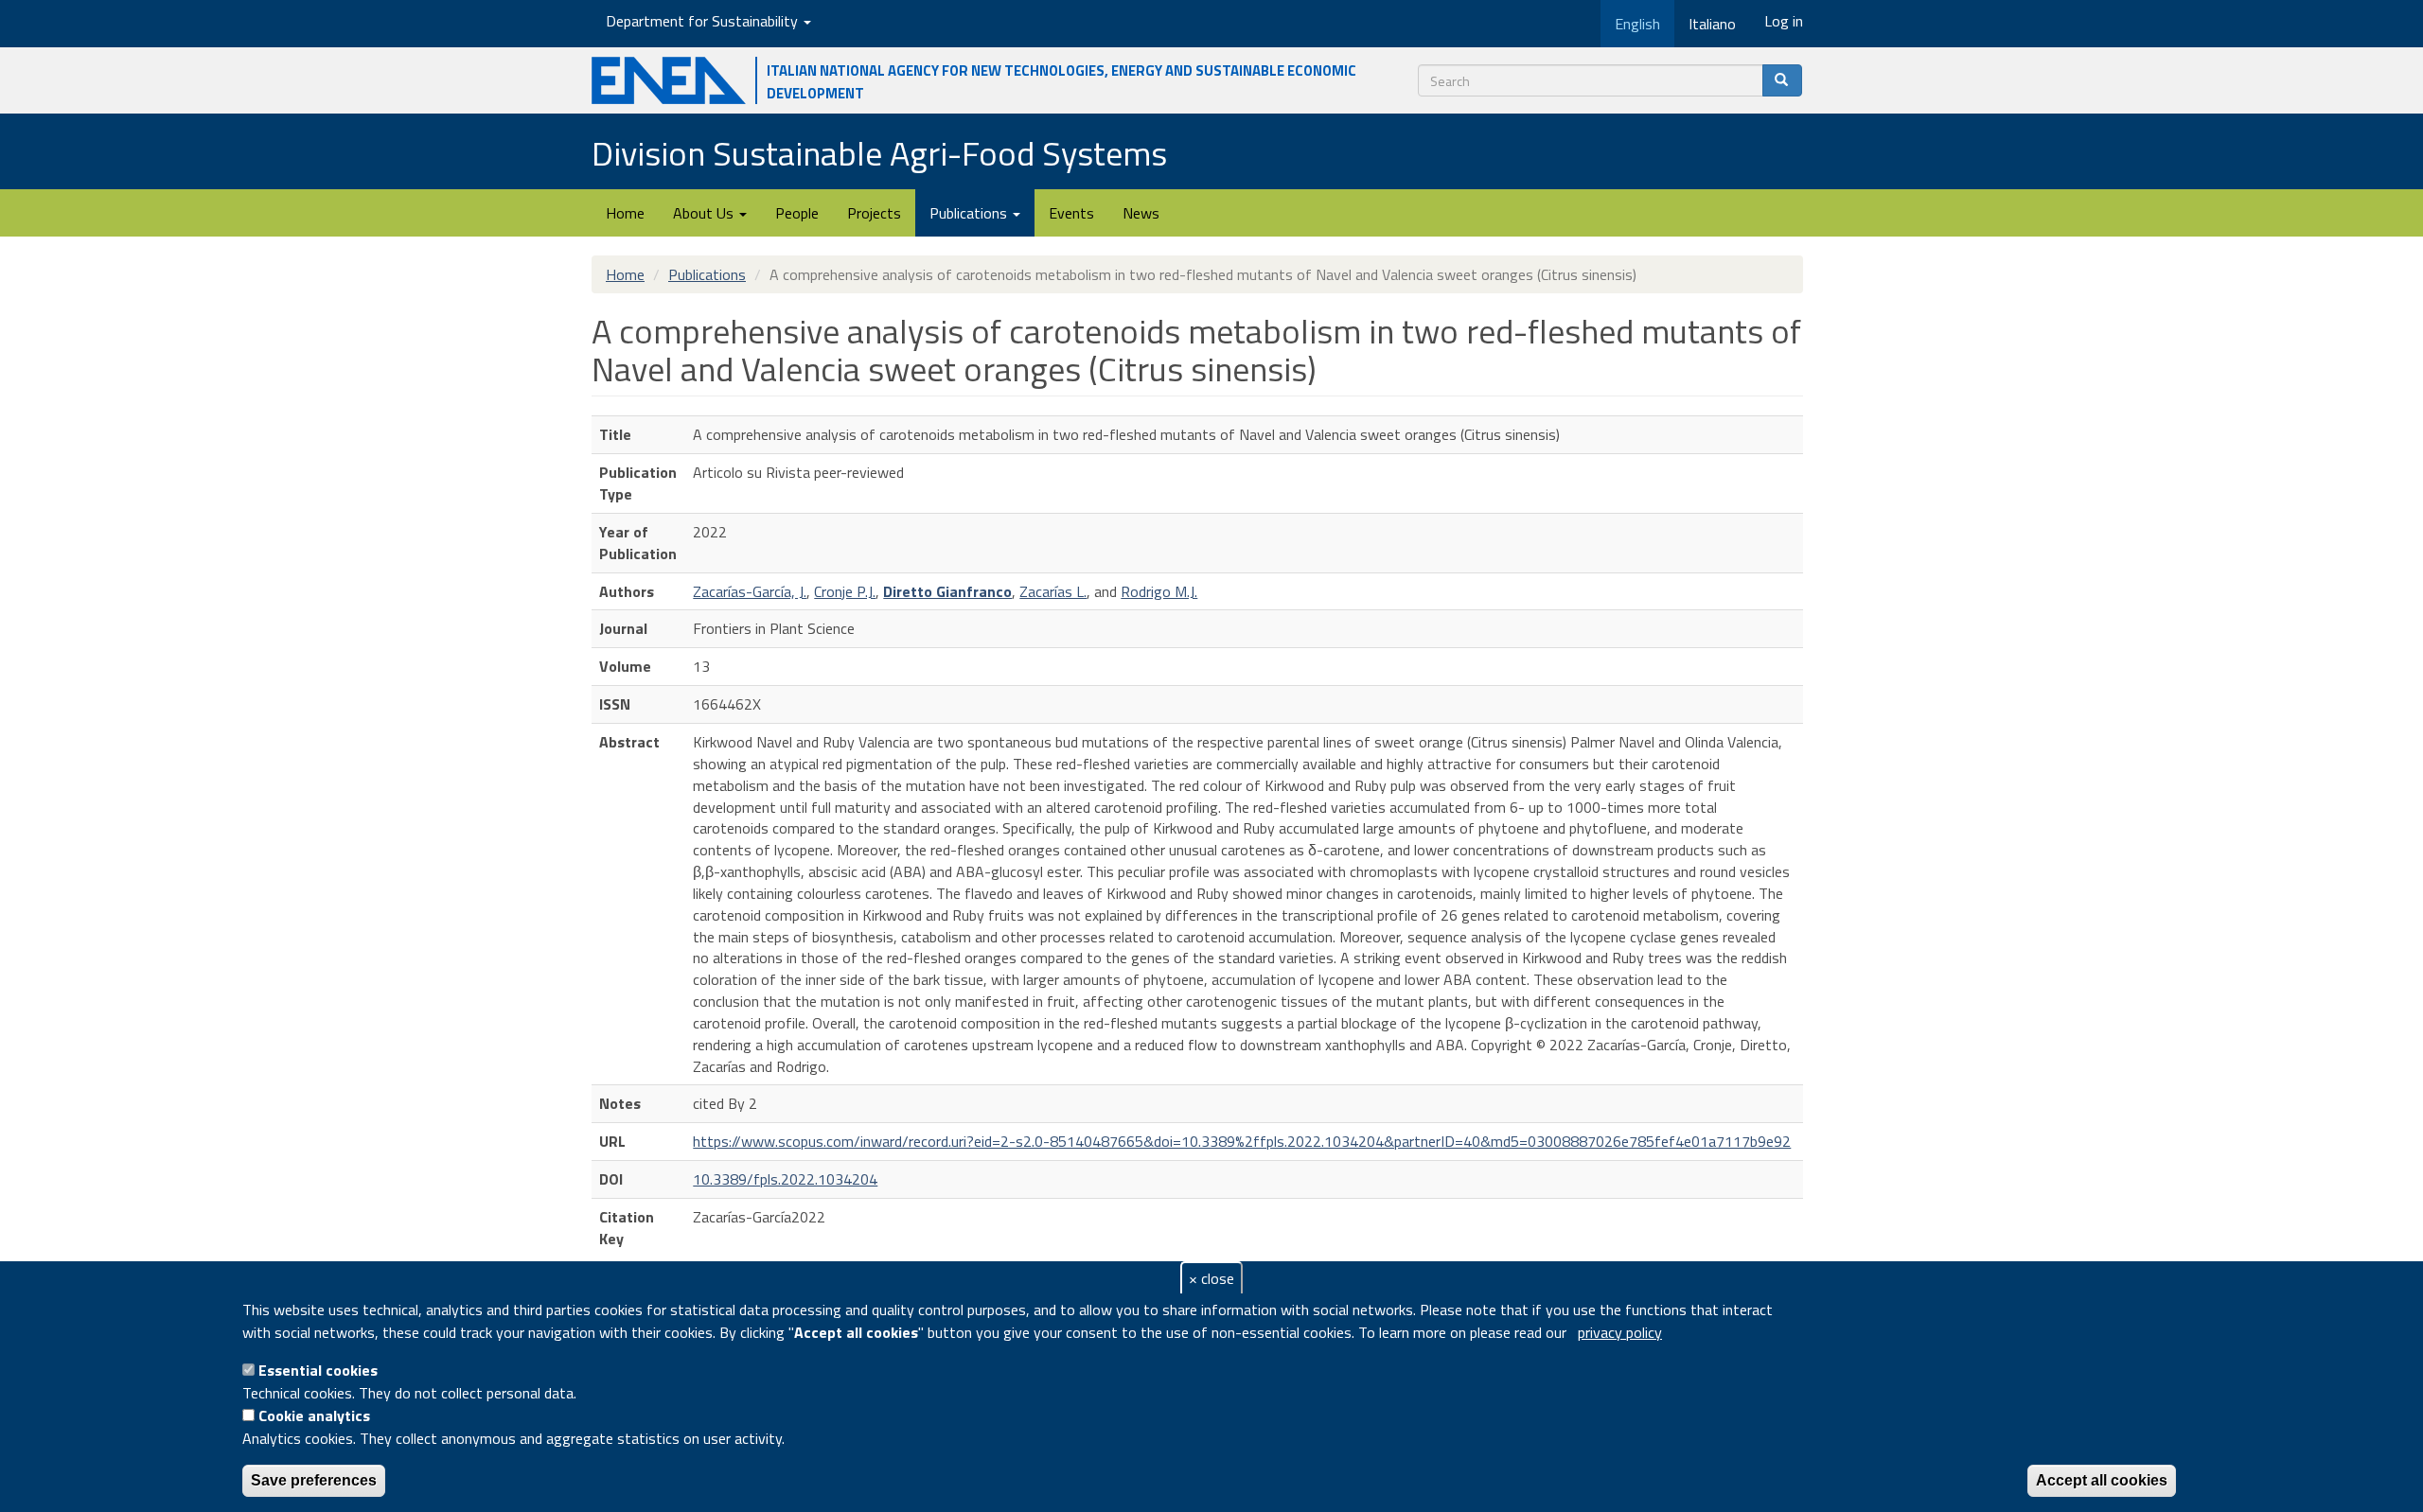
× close (1211, 1278)
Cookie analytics (314, 1415)
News (1141, 213)
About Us (705, 213)
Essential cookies (318, 1370)
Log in (1784, 21)
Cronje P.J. (845, 591)
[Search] (1782, 80)
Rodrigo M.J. (1159, 591)
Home (625, 213)
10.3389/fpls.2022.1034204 (785, 1179)
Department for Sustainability (704, 21)
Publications (970, 213)
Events (1071, 213)
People (797, 213)
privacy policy (1620, 1332)
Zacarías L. (1053, 591)
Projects (874, 213)
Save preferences (314, 1480)
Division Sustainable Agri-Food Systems (879, 153)
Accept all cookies (2102, 1480)
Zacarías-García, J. (750, 591)
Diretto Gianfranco (947, 591)
